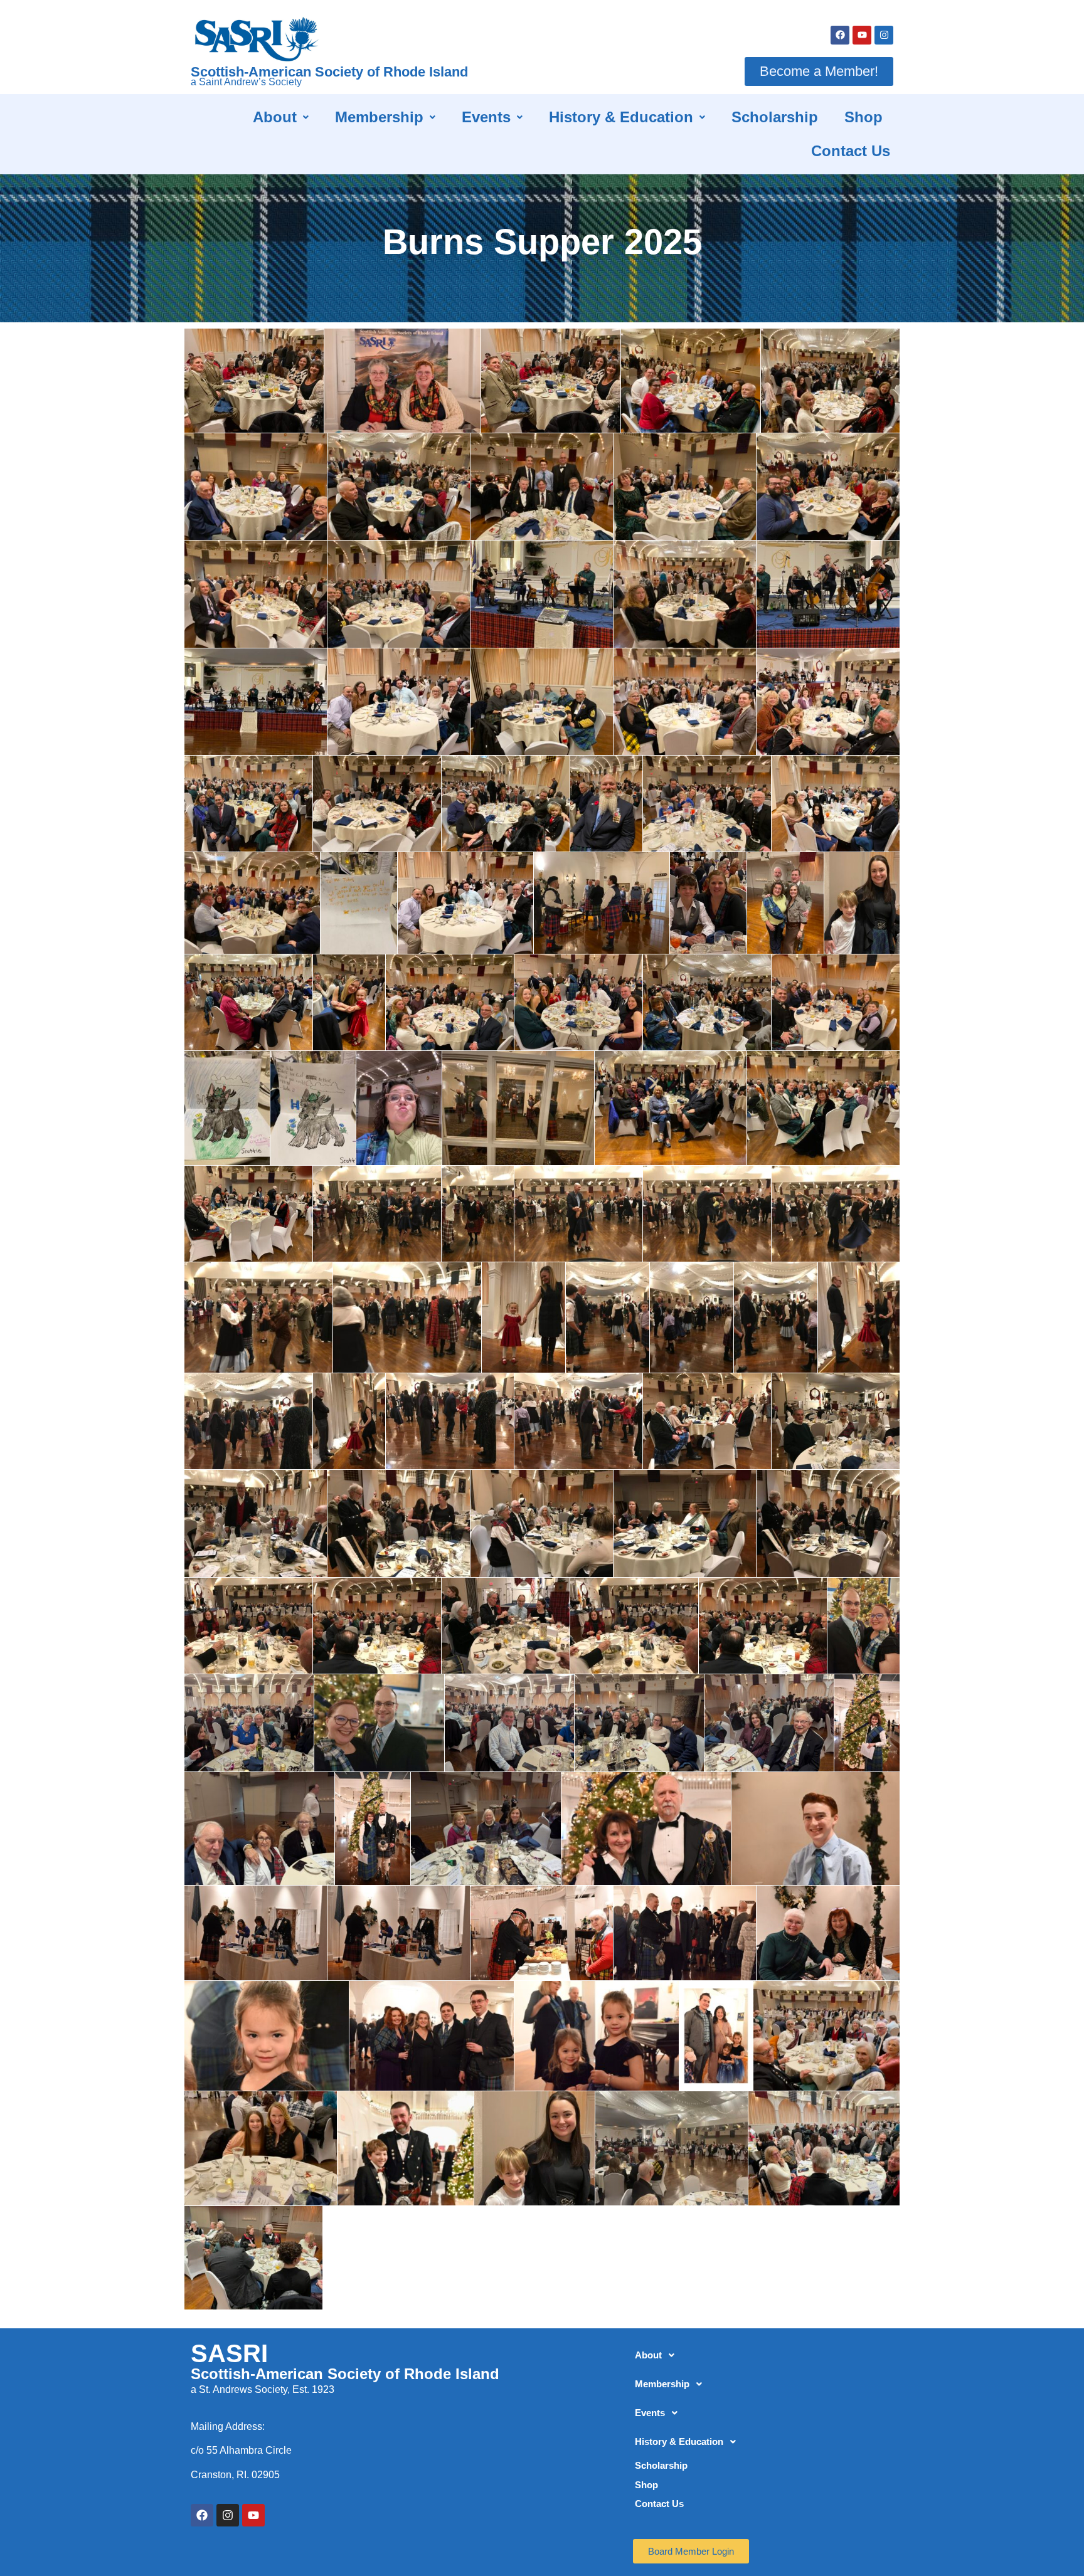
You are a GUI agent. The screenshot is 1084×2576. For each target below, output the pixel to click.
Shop (863, 117)
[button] (281, 117)
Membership (379, 117)
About (275, 117)
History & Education (621, 117)
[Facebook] (840, 35)
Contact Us (851, 151)
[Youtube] (862, 35)
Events (486, 117)
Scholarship (775, 117)
